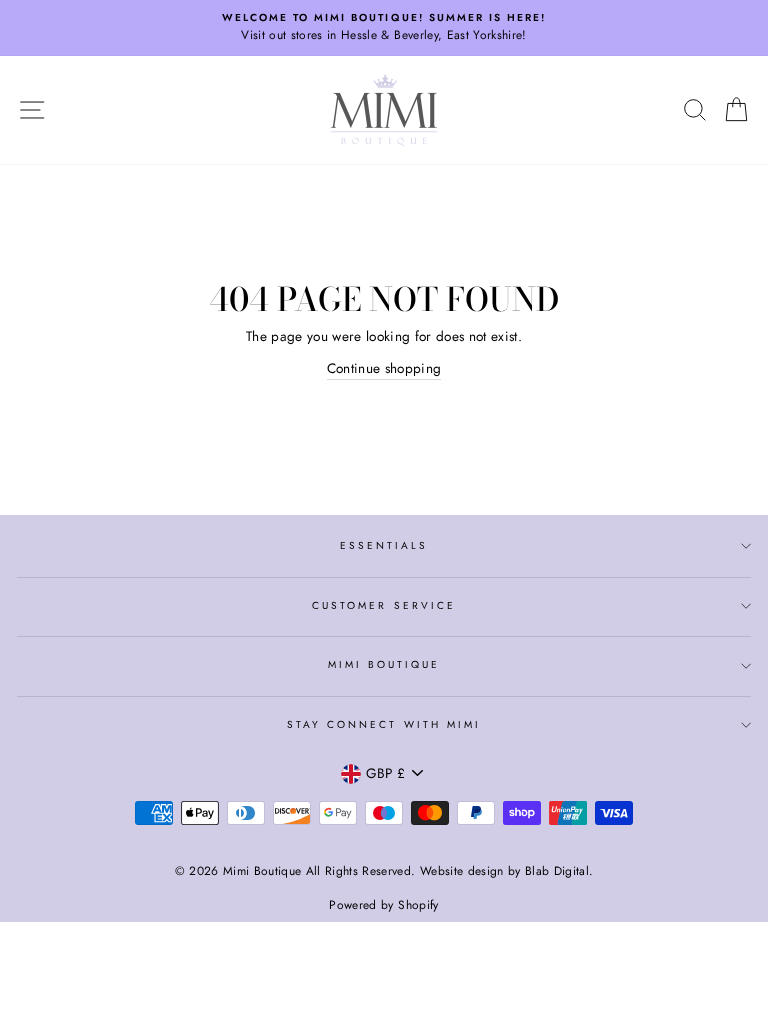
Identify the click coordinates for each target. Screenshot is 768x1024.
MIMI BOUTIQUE (384, 664)
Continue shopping (384, 368)
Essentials (384, 545)
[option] (384, 28)
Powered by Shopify (383, 905)
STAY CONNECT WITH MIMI (384, 724)
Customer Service (384, 605)
